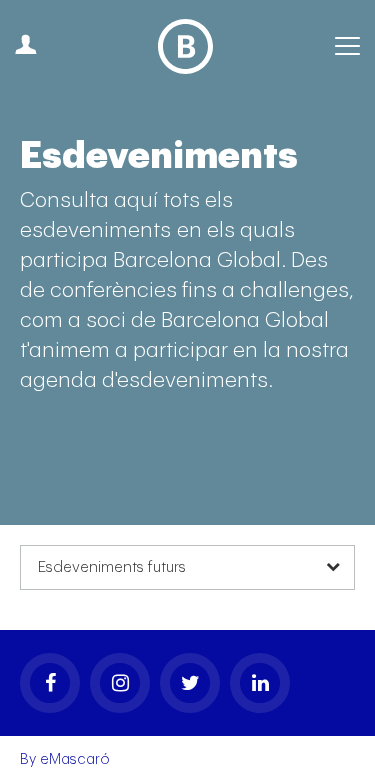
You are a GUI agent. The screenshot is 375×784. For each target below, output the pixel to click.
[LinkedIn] (260, 683)
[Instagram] (120, 683)
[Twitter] (190, 683)
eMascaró (75, 759)
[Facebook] (50, 683)
